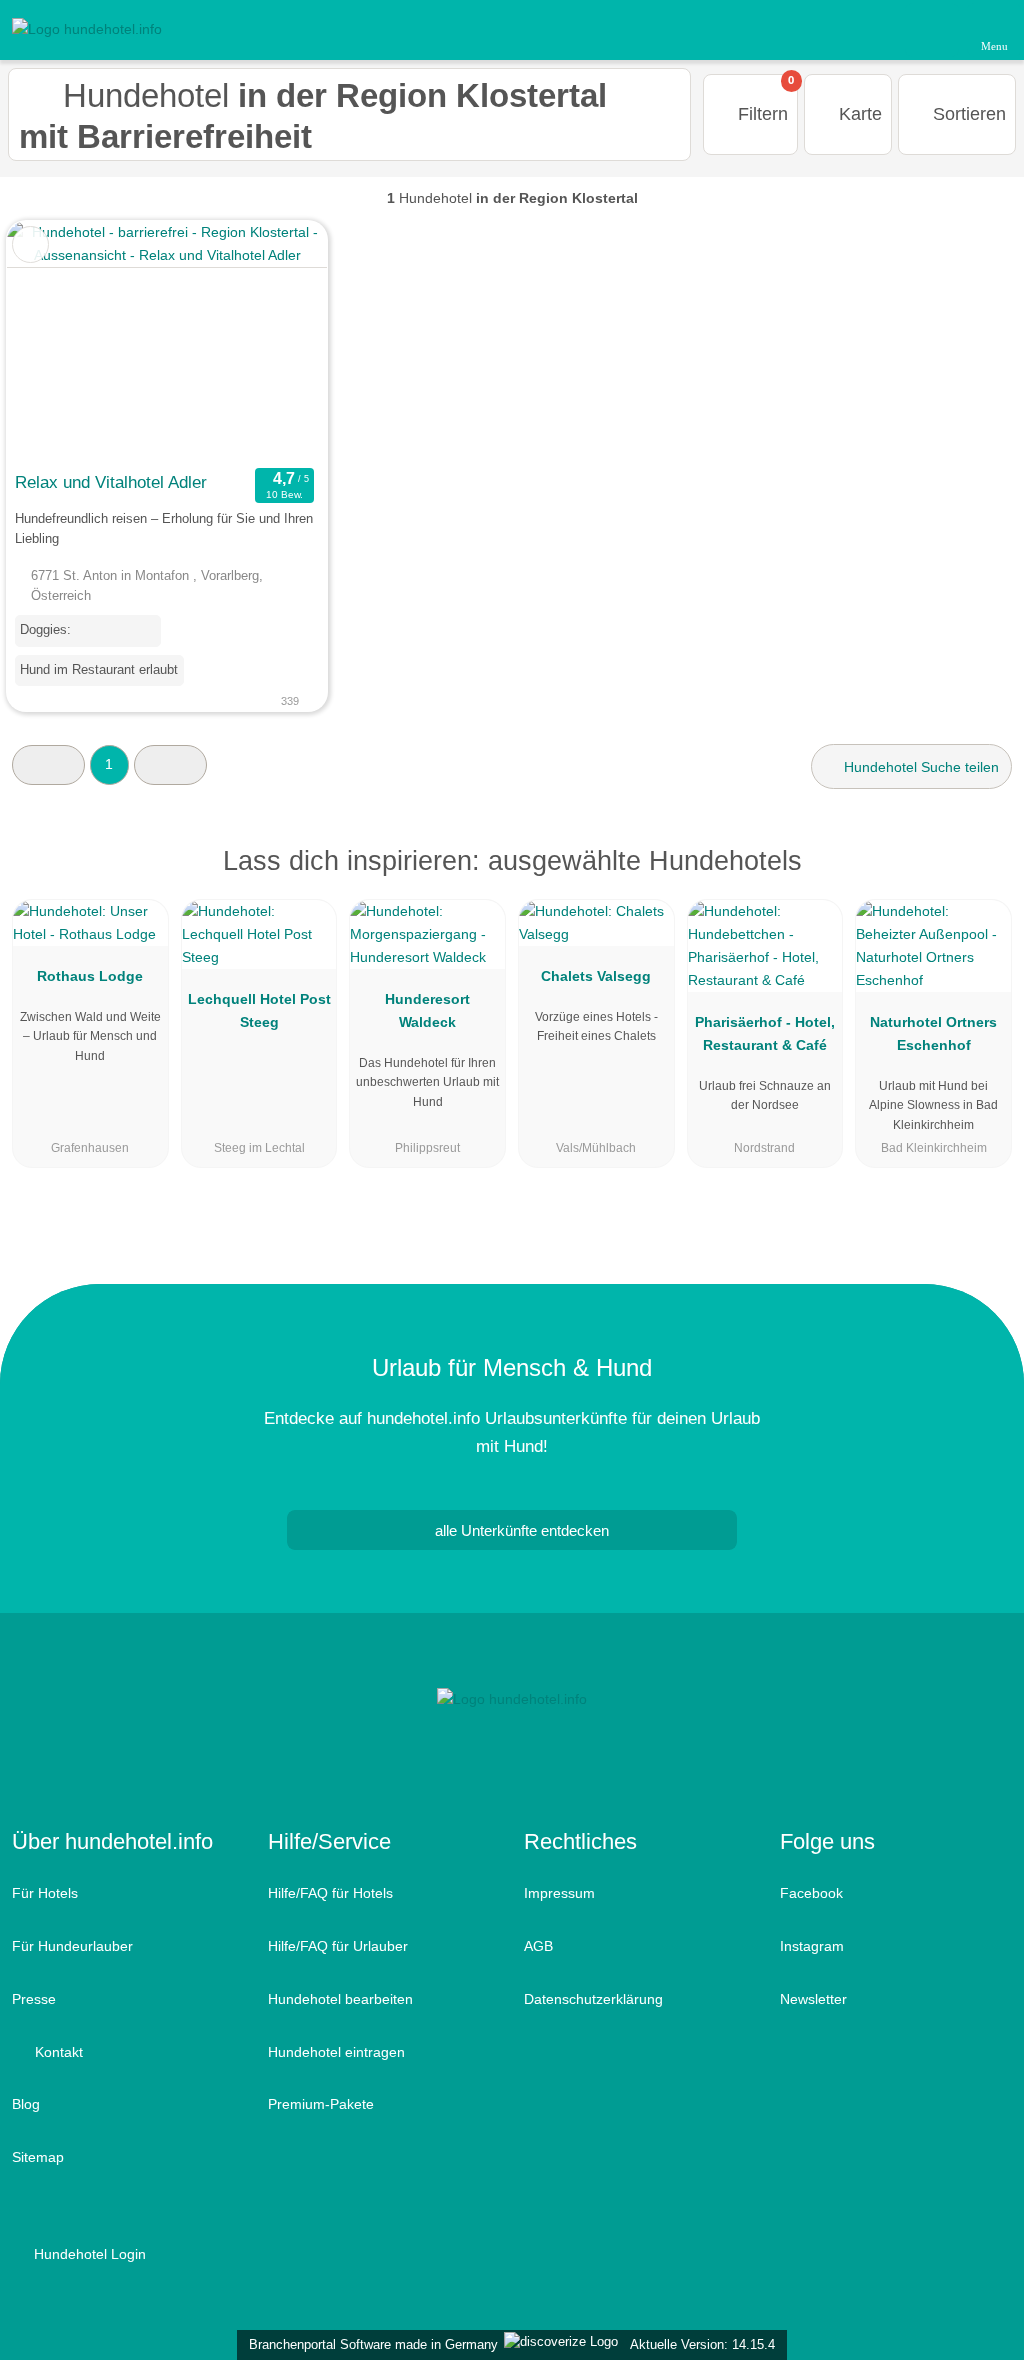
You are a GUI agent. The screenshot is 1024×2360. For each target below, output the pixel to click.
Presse (34, 1999)
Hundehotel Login (88, 2254)
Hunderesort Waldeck (427, 1010)
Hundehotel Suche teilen (919, 767)
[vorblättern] (277, 341)
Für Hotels (45, 1893)
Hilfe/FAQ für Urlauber (338, 1946)
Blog (26, 2104)
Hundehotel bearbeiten (340, 1999)
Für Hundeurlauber (72, 1946)
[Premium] (983, 878)
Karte (858, 114)
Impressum (559, 1893)
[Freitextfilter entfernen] (933, 29)
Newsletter (813, 1999)
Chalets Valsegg (596, 976)
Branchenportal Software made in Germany (369, 2344)
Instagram (812, 1946)
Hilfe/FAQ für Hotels (330, 1893)
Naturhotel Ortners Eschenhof (933, 1033)
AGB (538, 1946)
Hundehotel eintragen (336, 2052)
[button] (48, 764)
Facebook (811, 1893)
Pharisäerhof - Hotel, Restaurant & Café (765, 1033)
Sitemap (38, 2157)
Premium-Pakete (321, 2104)
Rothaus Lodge (90, 976)
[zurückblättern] (57, 341)
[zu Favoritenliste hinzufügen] (30, 244)
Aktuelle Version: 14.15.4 (702, 2344)
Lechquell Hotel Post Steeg (259, 1010)
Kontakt (57, 2052)
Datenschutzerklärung (593, 1999)
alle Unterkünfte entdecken (520, 1530)
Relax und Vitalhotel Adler (111, 482)
